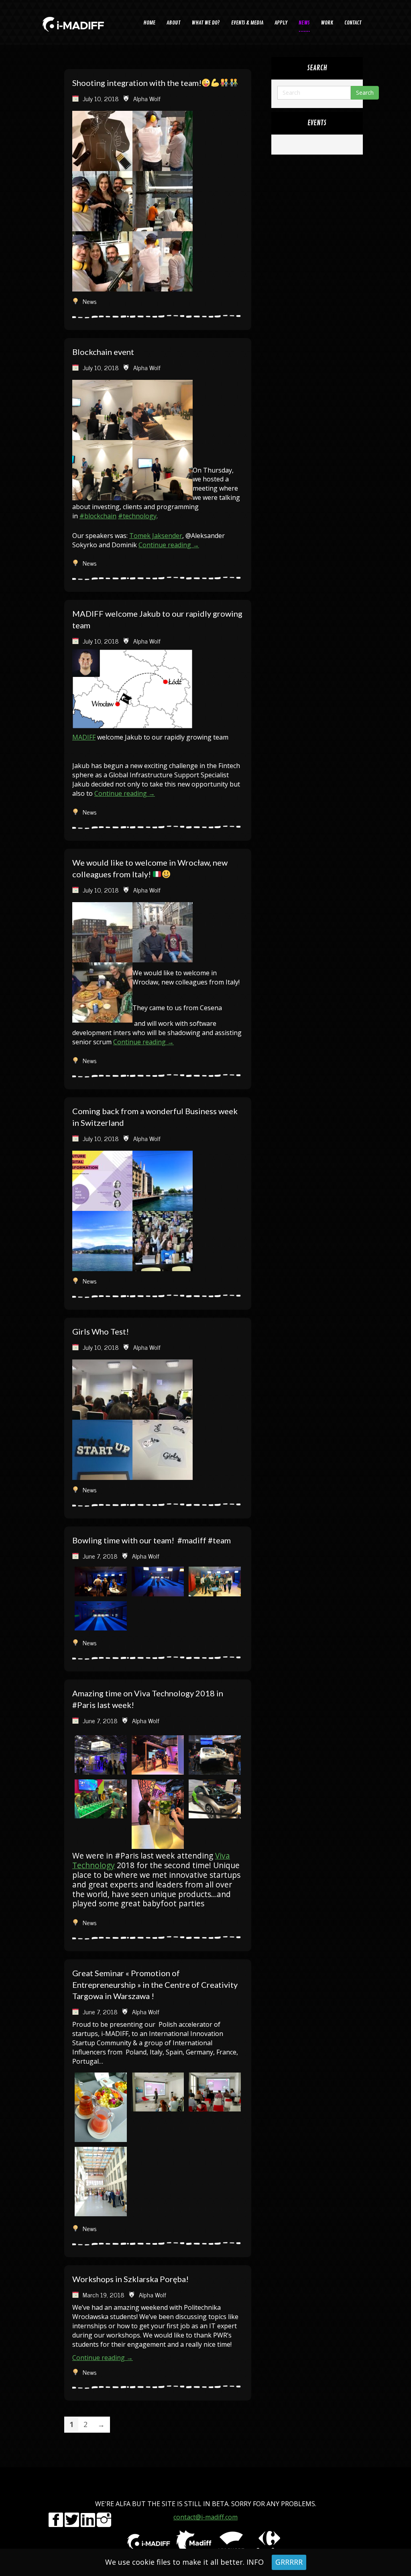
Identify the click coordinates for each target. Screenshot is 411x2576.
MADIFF (84, 737)
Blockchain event (103, 352)
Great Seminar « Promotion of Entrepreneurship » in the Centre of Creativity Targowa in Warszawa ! (155, 1984)
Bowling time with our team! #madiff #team (152, 1540)
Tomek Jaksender (156, 536)
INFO (255, 2562)
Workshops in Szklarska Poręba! (130, 2279)
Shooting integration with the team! (137, 83)
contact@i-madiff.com (205, 2517)
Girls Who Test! (101, 1331)
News (90, 301)
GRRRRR (289, 2562)
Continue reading (169, 545)
